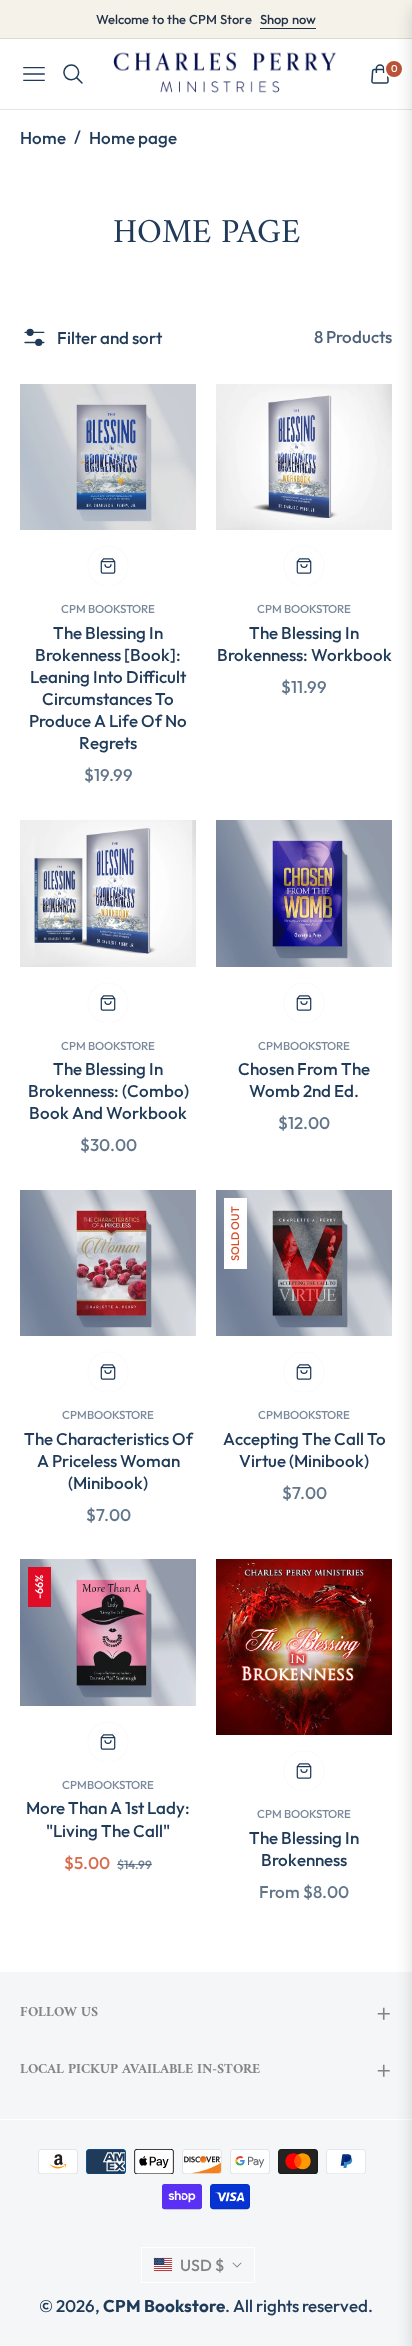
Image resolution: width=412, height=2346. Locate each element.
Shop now (288, 19)
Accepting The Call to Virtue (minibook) (304, 1449)
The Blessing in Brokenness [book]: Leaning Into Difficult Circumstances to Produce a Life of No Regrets (108, 687)
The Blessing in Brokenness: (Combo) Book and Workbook (108, 1090)
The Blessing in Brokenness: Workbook (304, 643)
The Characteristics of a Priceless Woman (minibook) (108, 1460)
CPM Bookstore (108, 608)
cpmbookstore (304, 1045)
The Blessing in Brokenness (304, 1848)
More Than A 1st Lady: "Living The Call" (108, 1818)
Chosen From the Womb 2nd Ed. (304, 1079)
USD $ (202, 2265)
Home (43, 137)
